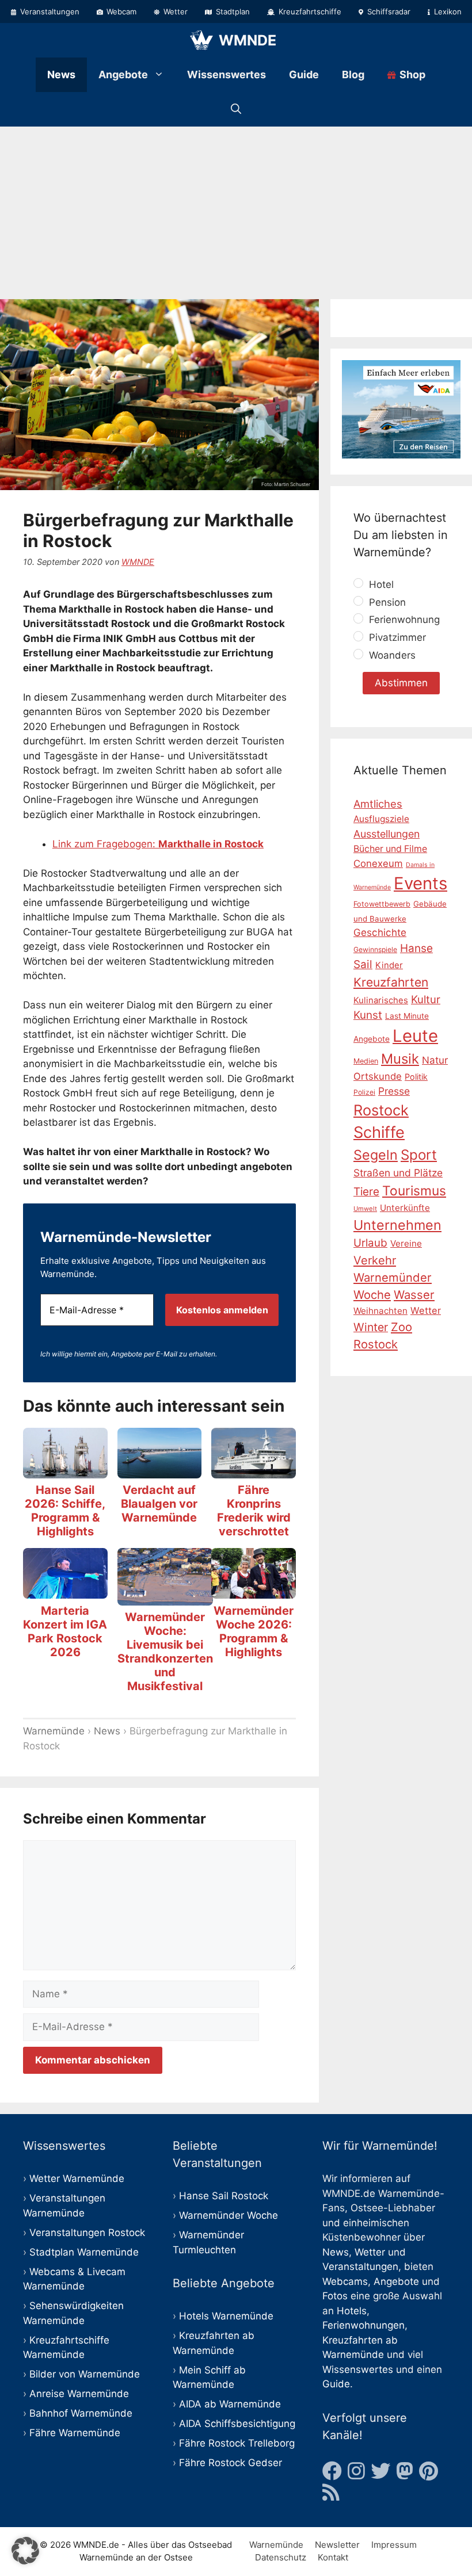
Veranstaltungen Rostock (87, 2233)
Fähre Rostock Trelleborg (237, 2443)
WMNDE (248, 40)
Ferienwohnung (403, 620)
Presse (394, 1091)
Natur (435, 1060)
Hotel (380, 584)
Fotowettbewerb (382, 904)
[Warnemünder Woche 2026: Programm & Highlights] (254, 1591)
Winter (371, 1327)
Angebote (123, 74)
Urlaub (370, 1243)
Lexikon (447, 12)
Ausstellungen (387, 834)
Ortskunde (378, 1076)
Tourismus (414, 1191)
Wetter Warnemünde (77, 2178)
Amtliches (378, 804)
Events (420, 883)
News (61, 74)
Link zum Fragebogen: (158, 844)
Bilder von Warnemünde (85, 2374)
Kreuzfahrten (391, 982)
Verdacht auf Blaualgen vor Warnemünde (159, 1504)
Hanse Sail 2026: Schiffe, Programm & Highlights (65, 1511)
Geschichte (380, 932)
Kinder (389, 965)
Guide (304, 74)
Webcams (345, 2281)
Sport (419, 1155)
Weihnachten (380, 1311)
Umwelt (365, 1209)
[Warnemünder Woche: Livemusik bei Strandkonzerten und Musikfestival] (165, 1597)
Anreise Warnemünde (79, 2394)
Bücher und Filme (390, 849)
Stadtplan (232, 12)
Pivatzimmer (396, 638)
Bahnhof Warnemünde (81, 2413)
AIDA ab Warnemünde (230, 2404)
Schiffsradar (388, 12)
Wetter (174, 12)
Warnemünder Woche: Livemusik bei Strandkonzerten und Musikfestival (165, 1652)
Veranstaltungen (49, 12)
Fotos (335, 2296)
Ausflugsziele (381, 819)
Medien (366, 1061)
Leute (415, 1036)
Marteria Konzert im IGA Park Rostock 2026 (65, 1631)
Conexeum (378, 863)
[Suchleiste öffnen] (236, 109)
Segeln (376, 1155)
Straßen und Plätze (398, 1173)
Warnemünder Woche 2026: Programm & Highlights (254, 1631)
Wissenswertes (227, 74)
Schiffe (379, 1132)
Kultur (426, 999)
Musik (400, 1059)
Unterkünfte (405, 1208)
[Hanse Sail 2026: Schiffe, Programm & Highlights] (65, 1470)
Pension (386, 602)
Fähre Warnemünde (75, 2433)
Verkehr (375, 1260)
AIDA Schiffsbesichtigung (237, 2424)
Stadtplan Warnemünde (84, 2252)
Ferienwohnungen (363, 2325)
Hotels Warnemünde (226, 2316)
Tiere (366, 1192)
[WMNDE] (201, 40)
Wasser (414, 1295)
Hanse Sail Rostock (224, 2196)
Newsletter (337, 2545)
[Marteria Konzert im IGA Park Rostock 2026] (65, 1591)
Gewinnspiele (375, 949)
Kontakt (333, 2557)
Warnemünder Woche (229, 2215)
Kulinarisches (381, 1000)
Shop (411, 74)
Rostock (381, 1110)
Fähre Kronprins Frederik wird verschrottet (254, 1511)
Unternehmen (397, 1225)
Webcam (120, 12)
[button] (25, 2551)
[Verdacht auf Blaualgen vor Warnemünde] (160, 1470)
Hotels (352, 2311)
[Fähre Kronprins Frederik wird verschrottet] (254, 1470)
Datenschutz (281, 2557)
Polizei (364, 1092)
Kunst (368, 1015)
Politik (416, 1077)
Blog (353, 74)
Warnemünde (54, 1731)
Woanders (391, 656)
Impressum (394, 2545)
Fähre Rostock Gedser (231, 2463)
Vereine (406, 1243)
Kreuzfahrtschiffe (309, 12)
